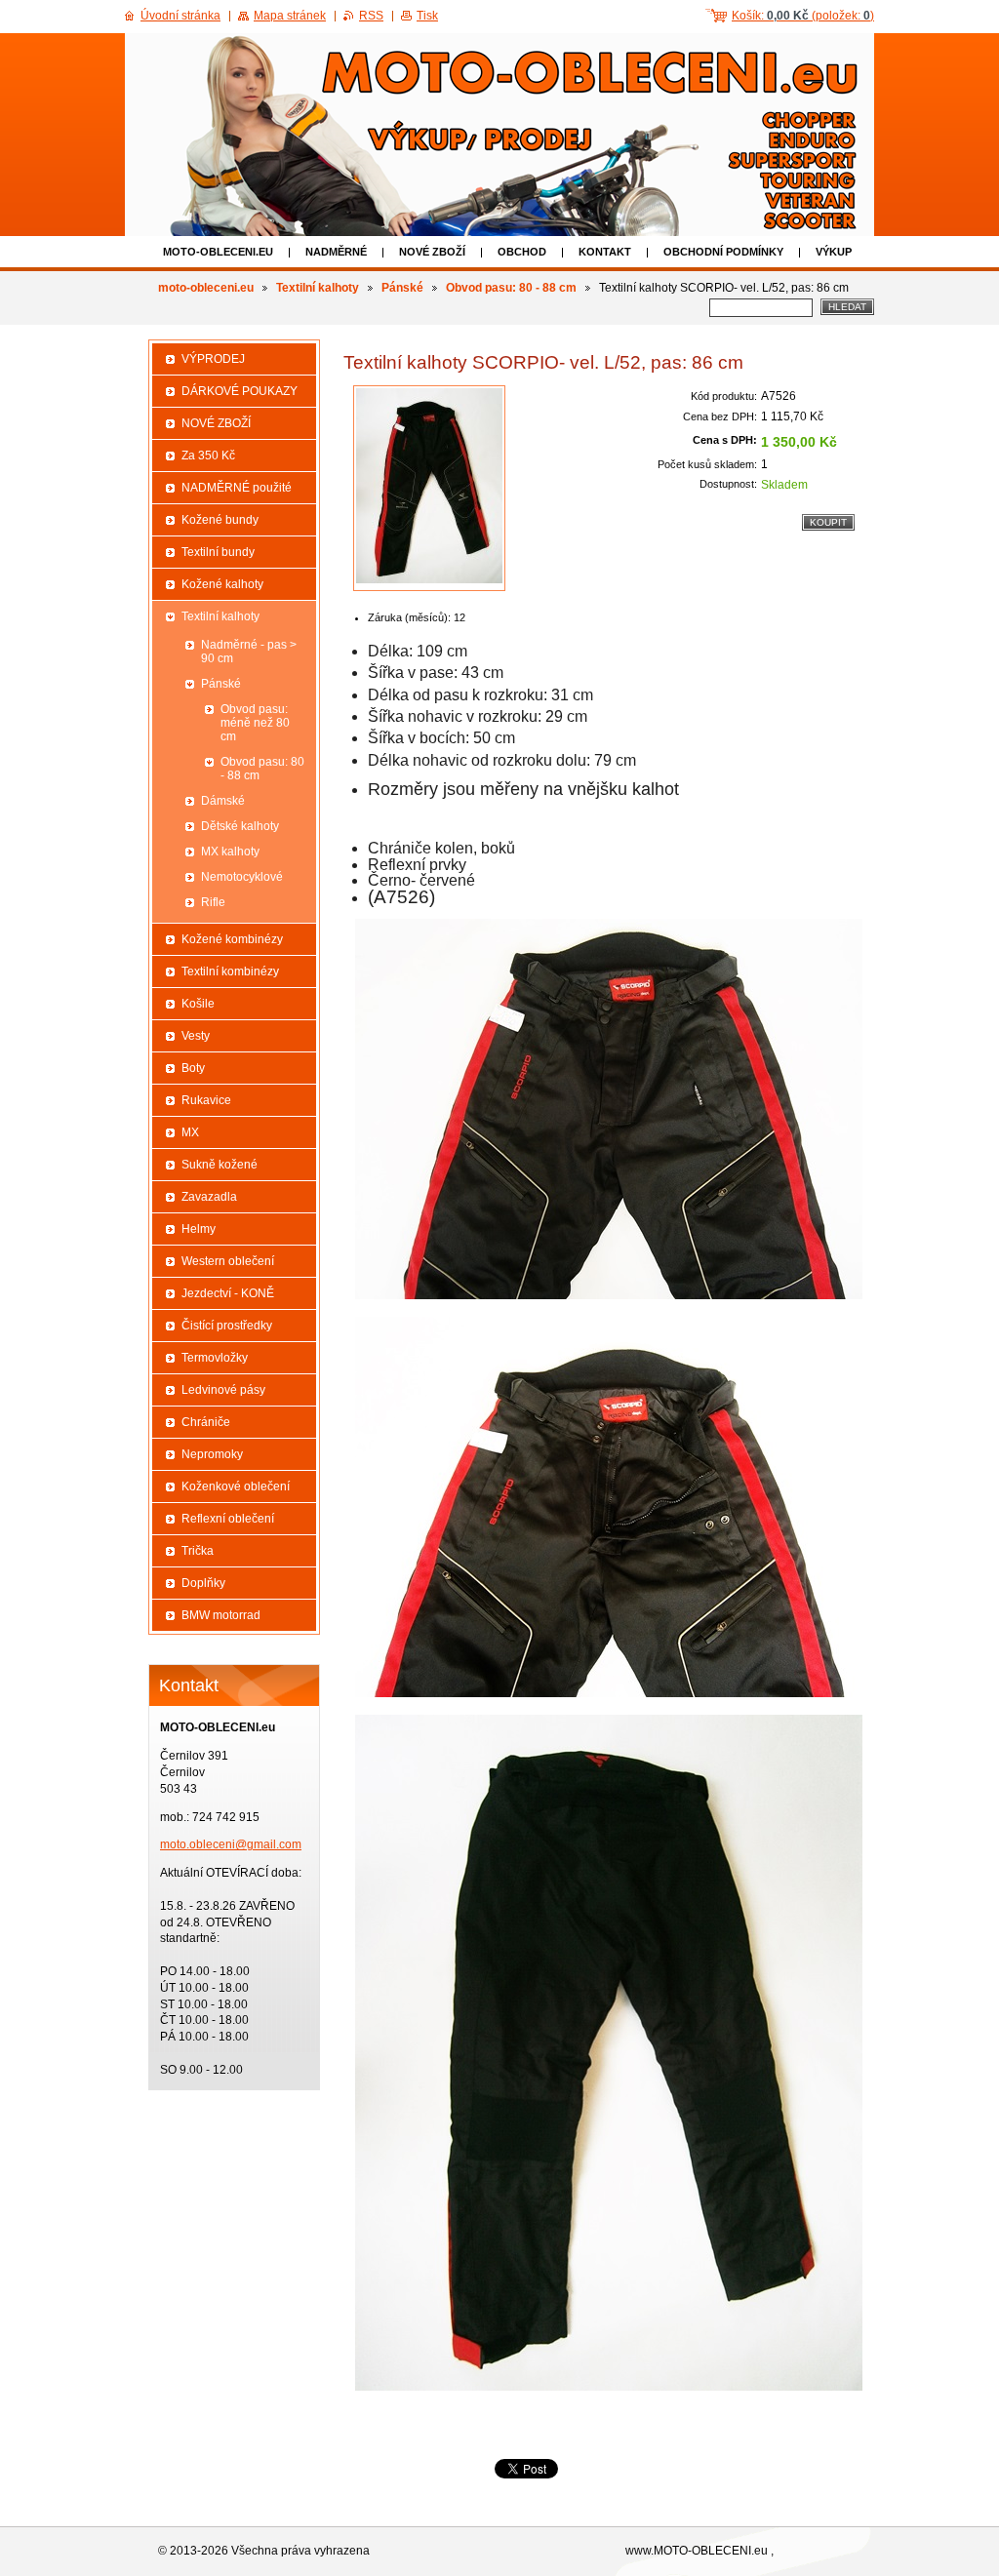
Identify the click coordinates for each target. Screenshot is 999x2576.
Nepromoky (212, 1454)
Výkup (834, 252)
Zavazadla (209, 1197)
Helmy (199, 1229)
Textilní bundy (218, 552)
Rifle (213, 902)
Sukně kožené (220, 1165)
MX (190, 1132)
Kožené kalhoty (222, 584)
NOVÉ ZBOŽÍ (432, 252)
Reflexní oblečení (228, 1519)
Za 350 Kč (208, 456)
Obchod (522, 252)
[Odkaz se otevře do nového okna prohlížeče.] (429, 488)
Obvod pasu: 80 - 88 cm (511, 288)
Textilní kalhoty (318, 288)
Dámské (223, 801)
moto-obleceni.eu (218, 252)
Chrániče (206, 1422)
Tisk (427, 16)
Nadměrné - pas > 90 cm (249, 652)
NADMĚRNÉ (336, 252)
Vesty (196, 1036)
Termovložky (215, 1358)
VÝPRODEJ (213, 359)
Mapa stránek (290, 16)
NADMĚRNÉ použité (237, 488)
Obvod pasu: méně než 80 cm (255, 723)
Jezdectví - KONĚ (228, 1293)
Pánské (402, 288)
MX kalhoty (230, 852)
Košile (198, 1004)
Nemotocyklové (242, 877)
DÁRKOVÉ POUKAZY (240, 391)
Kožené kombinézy (232, 939)
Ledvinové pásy (223, 1390)
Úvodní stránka (180, 16)
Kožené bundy (220, 520)
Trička (198, 1551)
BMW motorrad (221, 1615)
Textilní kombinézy (230, 971)
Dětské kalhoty (240, 826)
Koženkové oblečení (236, 1486)
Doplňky (203, 1583)
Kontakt (605, 252)
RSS (371, 16)
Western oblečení (228, 1261)
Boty (193, 1068)
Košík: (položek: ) (803, 16)
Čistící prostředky (227, 1326)
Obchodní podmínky (723, 252)
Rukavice (206, 1100)
